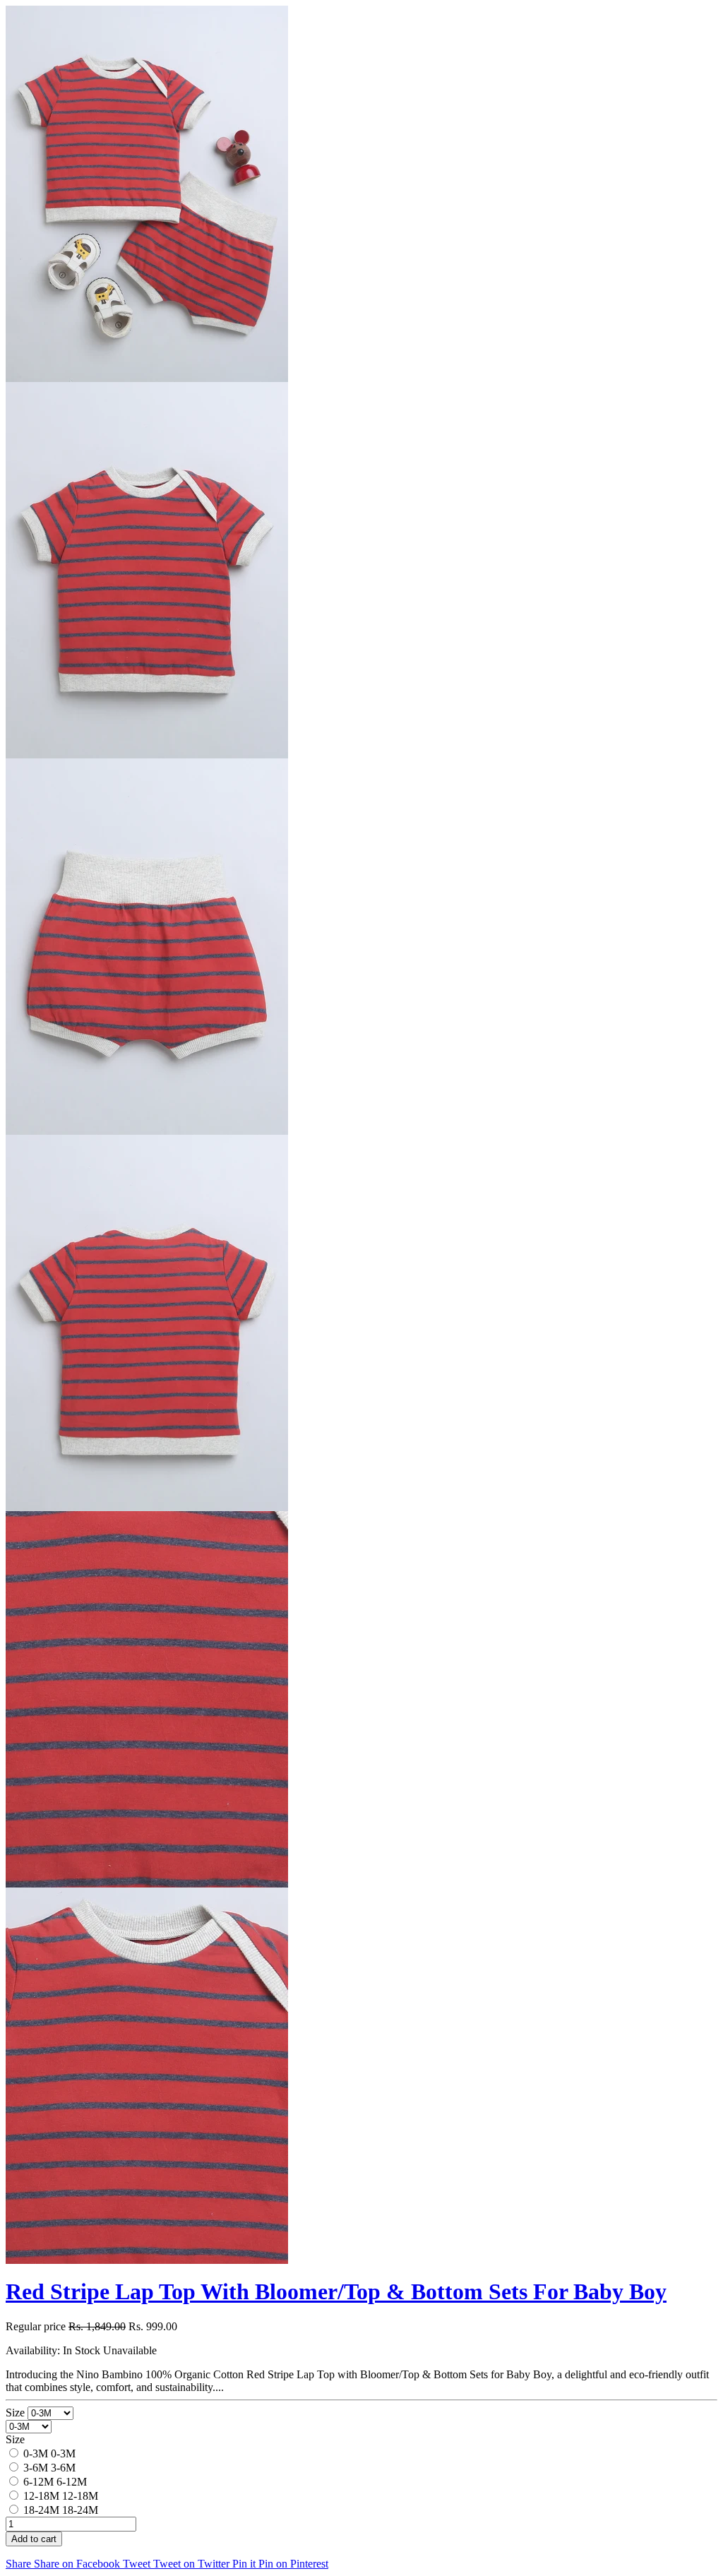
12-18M (41, 2496)
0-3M (36, 2453)
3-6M (36, 2468)
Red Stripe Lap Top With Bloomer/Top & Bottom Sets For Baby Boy (336, 2291)
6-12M (38, 2482)
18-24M (41, 2510)
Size (17, 2413)
